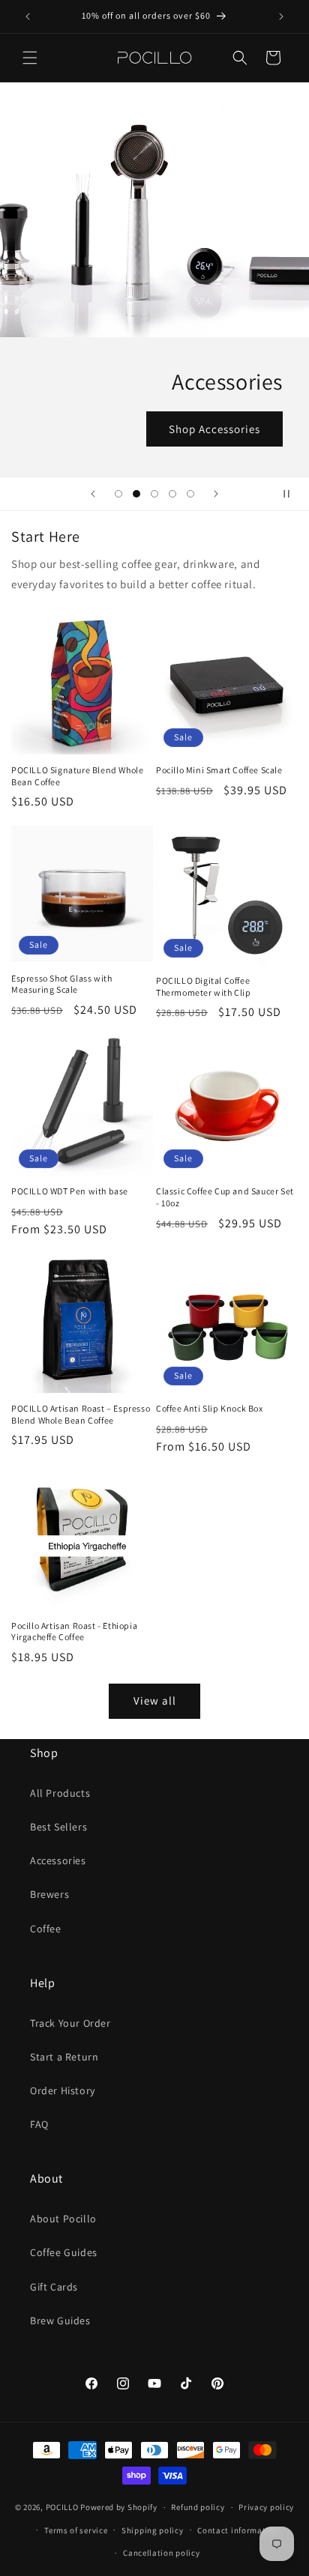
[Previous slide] (93, 494)
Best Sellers (58, 1827)
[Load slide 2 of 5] (136, 494)
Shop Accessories (214, 429)
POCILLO (62, 2507)
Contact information (238, 2530)
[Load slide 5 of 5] (190, 494)
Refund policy (198, 2507)
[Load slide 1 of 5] (118, 494)
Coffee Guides (64, 2252)
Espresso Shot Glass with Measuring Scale (61, 984)
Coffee (46, 1929)
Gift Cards (54, 2287)
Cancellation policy (161, 2553)
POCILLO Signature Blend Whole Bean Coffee (77, 776)
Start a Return (64, 2057)
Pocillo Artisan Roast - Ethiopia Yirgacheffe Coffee (74, 1632)
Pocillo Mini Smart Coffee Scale (219, 770)
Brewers (49, 1894)
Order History (63, 2090)
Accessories (58, 1860)
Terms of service (76, 2530)
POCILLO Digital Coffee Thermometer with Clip (204, 986)
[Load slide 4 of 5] (172, 494)
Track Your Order (70, 2023)
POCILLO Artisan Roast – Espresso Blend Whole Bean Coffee (81, 1414)
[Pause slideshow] (292, 494)
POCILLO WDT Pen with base (70, 1191)
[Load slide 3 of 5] (154, 494)
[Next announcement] (281, 16)
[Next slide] (216, 494)
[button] (30, 58)
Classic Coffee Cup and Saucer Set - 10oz (225, 1197)
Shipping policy (153, 2530)
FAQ (39, 2124)
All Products (60, 1793)
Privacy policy (266, 2507)
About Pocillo (63, 2219)
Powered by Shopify (119, 2507)
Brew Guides (60, 2320)
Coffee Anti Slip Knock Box (210, 1408)
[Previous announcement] (28, 16)
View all (155, 1700)
